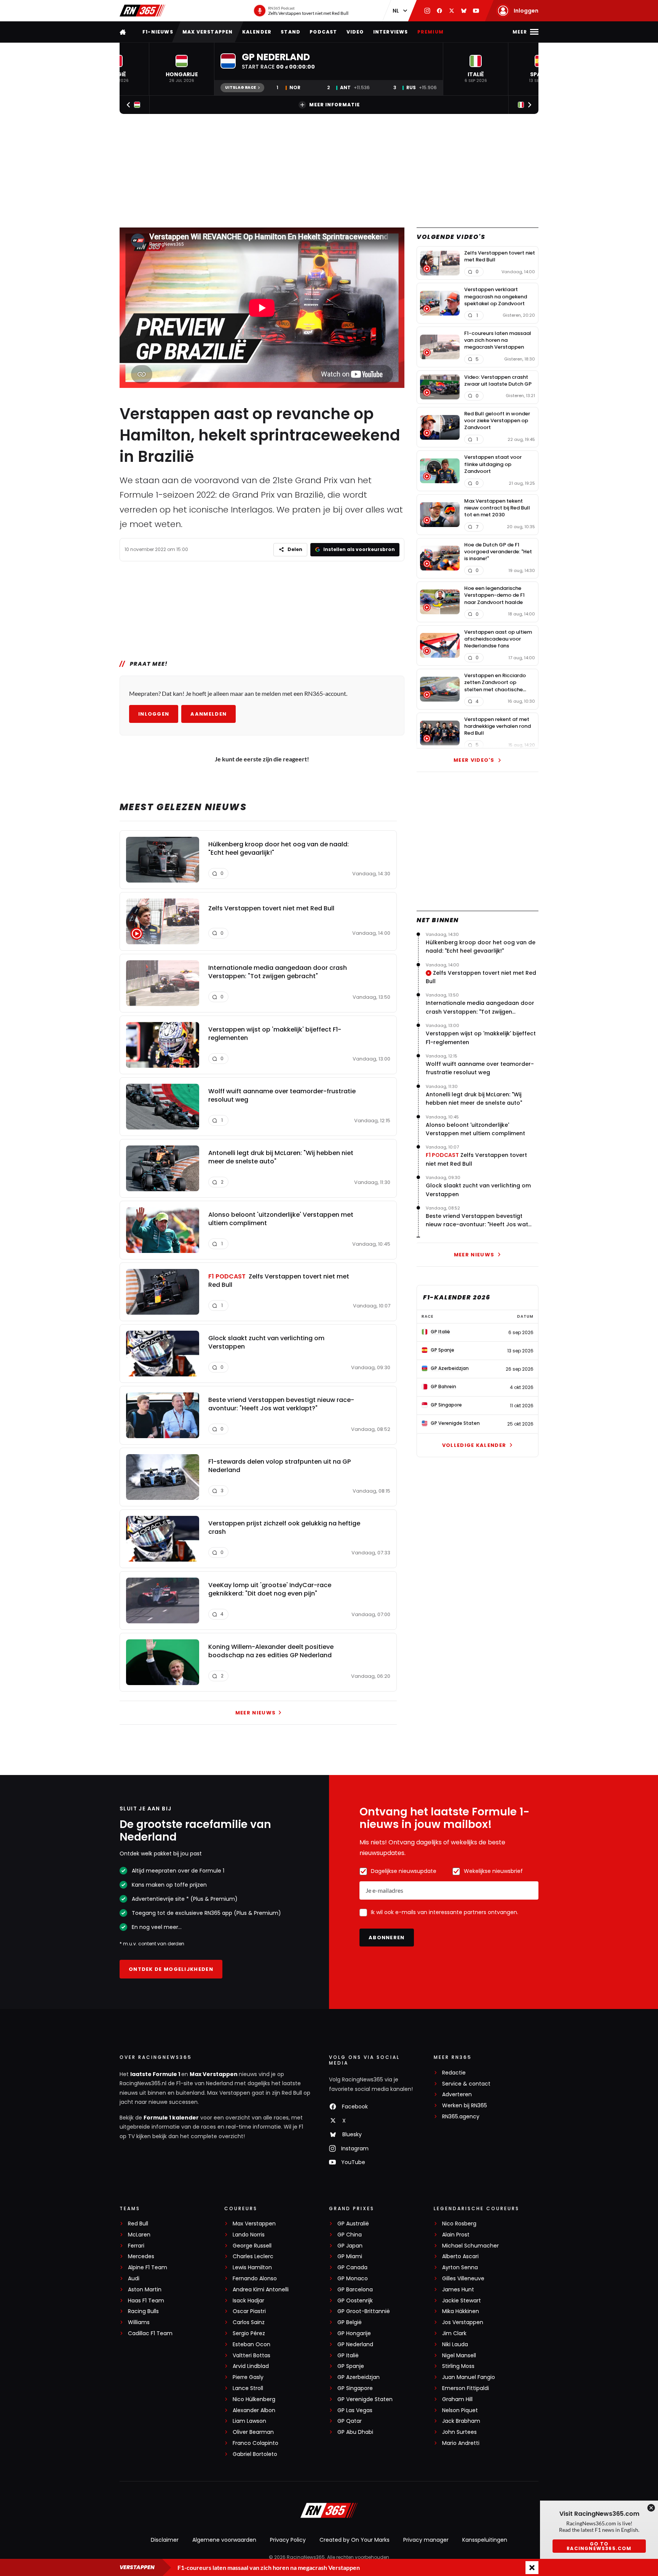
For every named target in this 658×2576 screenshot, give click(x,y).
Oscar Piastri (249, 2311)
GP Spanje (351, 2366)
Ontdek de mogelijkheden (171, 1969)
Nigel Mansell (459, 2356)
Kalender (257, 32)
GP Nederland (355, 2345)
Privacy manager (426, 2540)
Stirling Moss (458, 2366)
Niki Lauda (455, 2345)
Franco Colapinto (256, 2443)
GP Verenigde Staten (365, 2399)
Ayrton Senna (460, 2268)
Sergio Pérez (249, 2333)
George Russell (252, 2246)
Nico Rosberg (459, 2224)
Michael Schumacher (470, 2246)
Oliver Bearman (253, 2432)
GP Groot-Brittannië (364, 2311)
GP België (350, 2322)
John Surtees (459, 2432)
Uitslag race (240, 87)
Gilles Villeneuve (463, 2279)
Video (355, 32)
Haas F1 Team (146, 2301)
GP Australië (353, 2224)
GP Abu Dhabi (355, 2432)
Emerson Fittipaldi (466, 2388)
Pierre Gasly (248, 2377)
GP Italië (348, 2356)
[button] (182, 69)
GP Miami (350, 2256)
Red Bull (138, 2224)
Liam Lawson (249, 2421)
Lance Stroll (248, 2388)
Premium (430, 32)
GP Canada (352, 2268)
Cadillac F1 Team (150, 2333)
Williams (139, 2322)
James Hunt (458, 2290)
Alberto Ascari (460, 2256)
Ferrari (136, 2246)
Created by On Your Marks (355, 2540)
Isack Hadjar (248, 2301)
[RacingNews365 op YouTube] (476, 11)
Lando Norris (249, 2235)
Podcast (323, 32)
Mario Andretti (461, 2443)
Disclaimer (165, 2540)
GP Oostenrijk (355, 2301)
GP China (350, 2235)
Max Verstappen (208, 32)
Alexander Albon (254, 2410)
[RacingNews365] (142, 11)
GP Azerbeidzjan (359, 2377)
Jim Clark (454, 2333)
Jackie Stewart (462, 2301)
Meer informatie (335, 105)
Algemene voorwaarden (224, 2540)
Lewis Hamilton (252, 2268)
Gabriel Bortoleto (255, 2454)
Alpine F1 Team (148, 2268)
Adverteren (457, 2095)
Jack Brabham (461, 2421)
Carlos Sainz (249, 2322)
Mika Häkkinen (461, 2311)
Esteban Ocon (252, 2345)
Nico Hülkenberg (254, 2399)
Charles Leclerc (253, 2256)
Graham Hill (457, 2399)
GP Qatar (350, 2421)
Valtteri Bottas (252, 2356)
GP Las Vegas (355, 2410)
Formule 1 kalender (171, 2118)
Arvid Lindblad (251, 2366)
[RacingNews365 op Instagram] (427, 11)
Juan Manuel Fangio (469, 2377)
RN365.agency (461, 2117)
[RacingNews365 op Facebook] (439, 11)
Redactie (454, 2073)
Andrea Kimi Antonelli (261, 2290)
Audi (134, 2279)
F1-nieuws (158, 32)
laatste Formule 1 (156, 2074)
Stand (291, 32)
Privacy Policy (288, 2540)
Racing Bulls (143, 2311)
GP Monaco (353, 2279)
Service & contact (466, 2084)
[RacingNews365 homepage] (123, 32)
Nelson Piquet (460, 2410)
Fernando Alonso (255, 2279)
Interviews (391, 32)
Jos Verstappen (463, 2322)
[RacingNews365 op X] (452, 11)
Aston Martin (145, 2290)
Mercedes (141, 2256)
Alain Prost (456, 2235)
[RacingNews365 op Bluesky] (464, 11)
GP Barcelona (355, 2290)
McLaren (139, 2235)
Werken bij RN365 (465, 2106)
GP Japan (350, 2246)
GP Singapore (355, 2388)
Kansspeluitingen (485, 2540)
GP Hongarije (354, 2333)
